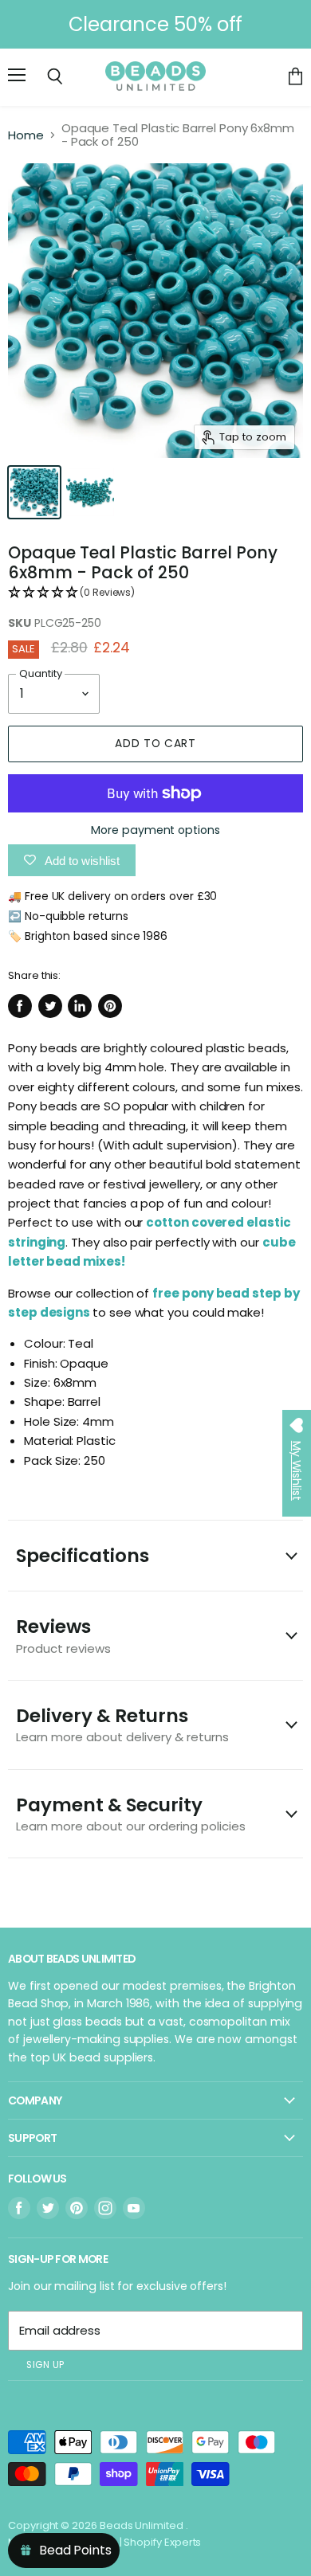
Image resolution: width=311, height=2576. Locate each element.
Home (26, 135)
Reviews (63, 1635)
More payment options (155, 830)
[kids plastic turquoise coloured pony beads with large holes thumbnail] (34, 492)
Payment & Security (131, 1813)
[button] (155, 593)
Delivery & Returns (122, 1724)
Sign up (45, 2365)
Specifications (83, 1556)
